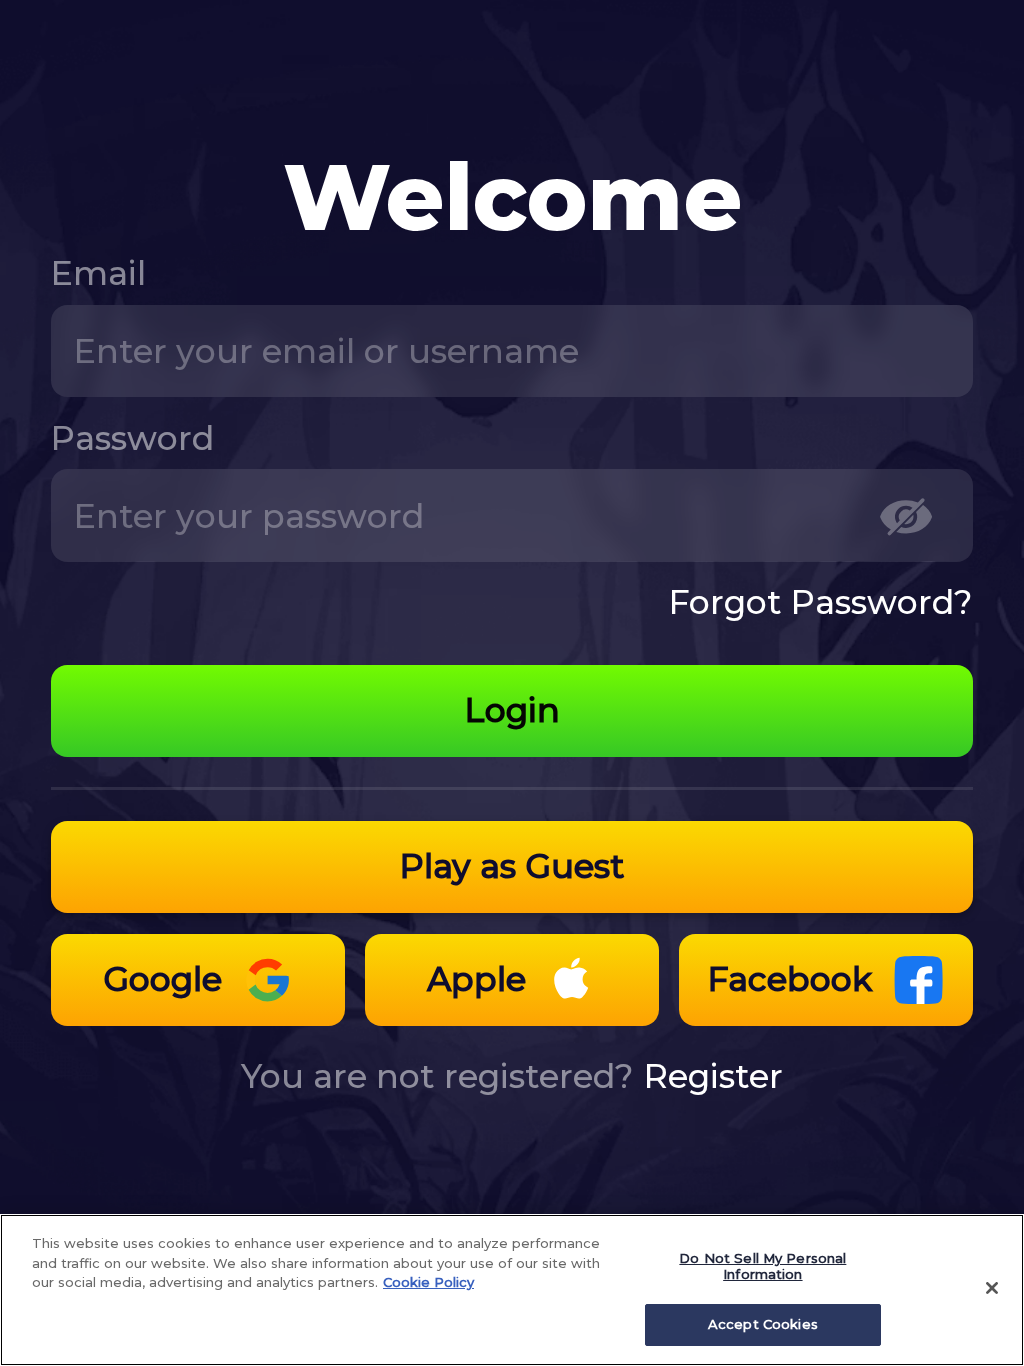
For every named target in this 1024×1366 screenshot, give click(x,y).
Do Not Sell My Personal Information (762, 1266)
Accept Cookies (763, 1324)
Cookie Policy (428, 1282)
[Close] (992, 1288)
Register (713, 1076)
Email (98, 273)
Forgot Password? (821, 602)
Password (132, 438)
